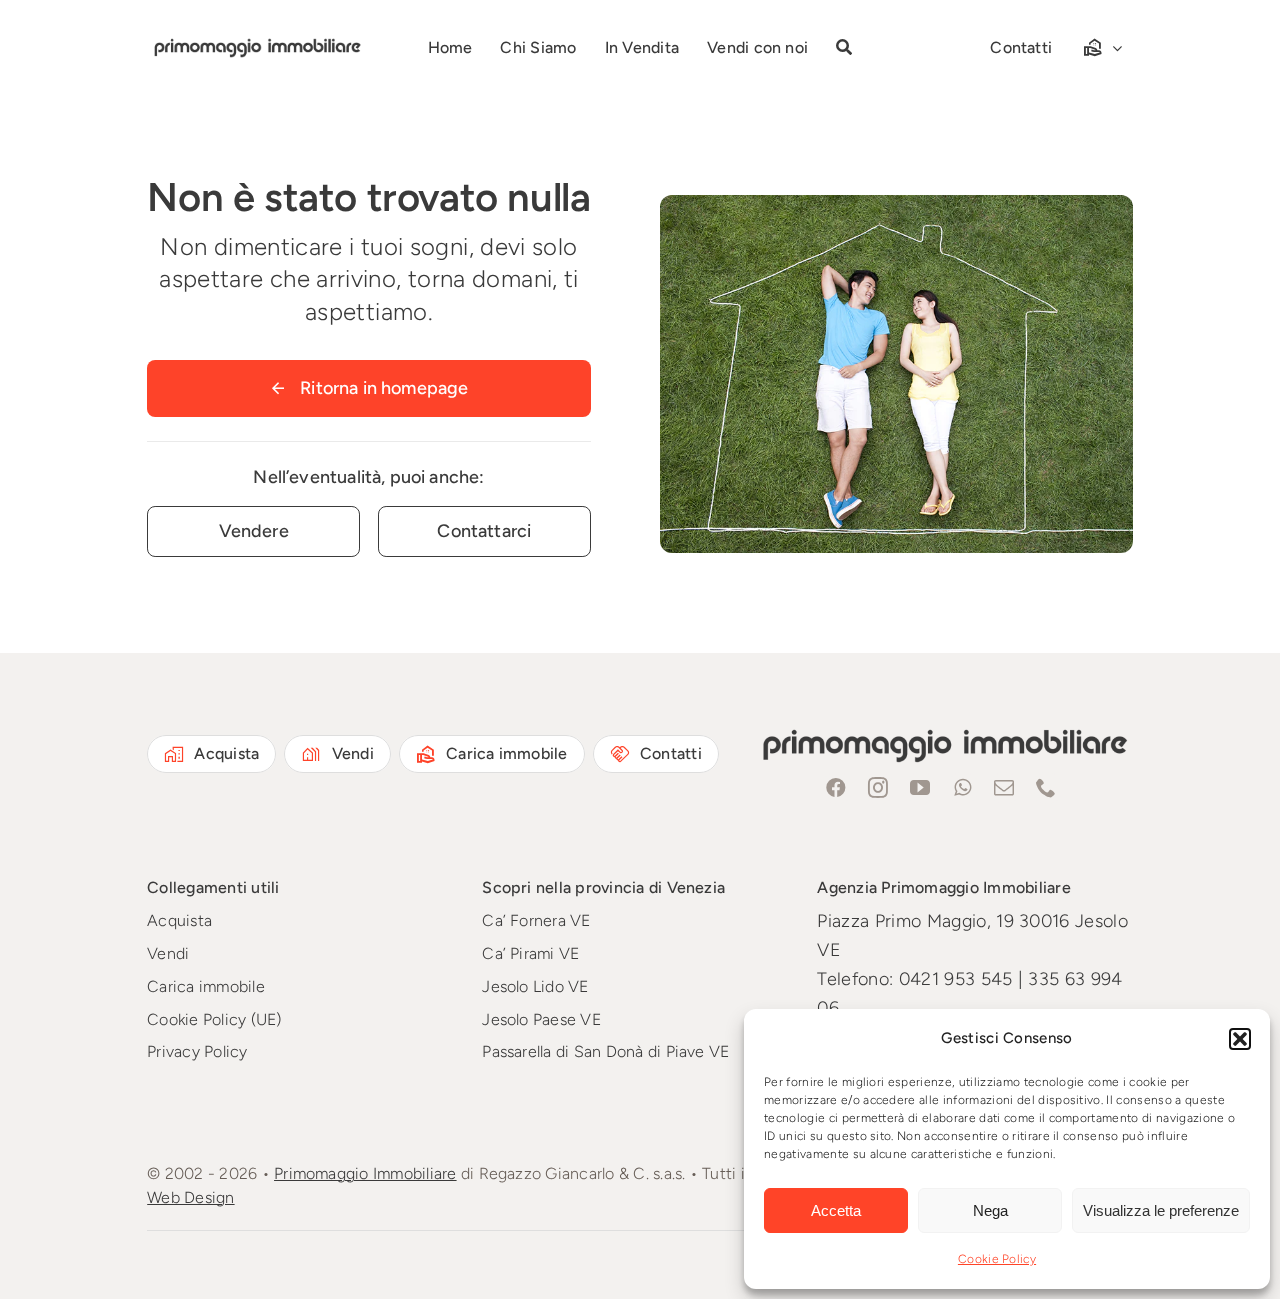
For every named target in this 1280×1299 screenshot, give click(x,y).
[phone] (1047, 788)
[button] (1240, 1039)
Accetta (836, 1210)
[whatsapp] (963, 788)
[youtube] (921, 788)
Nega (990, 1210)
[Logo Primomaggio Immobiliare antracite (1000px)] (255, 41)
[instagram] (879, 788)
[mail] (1005, 788)
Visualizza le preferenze (1161, 1210)
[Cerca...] (844, 47)
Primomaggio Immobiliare (365, 1173)
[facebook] (837, 788)
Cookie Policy (997, 1259)
